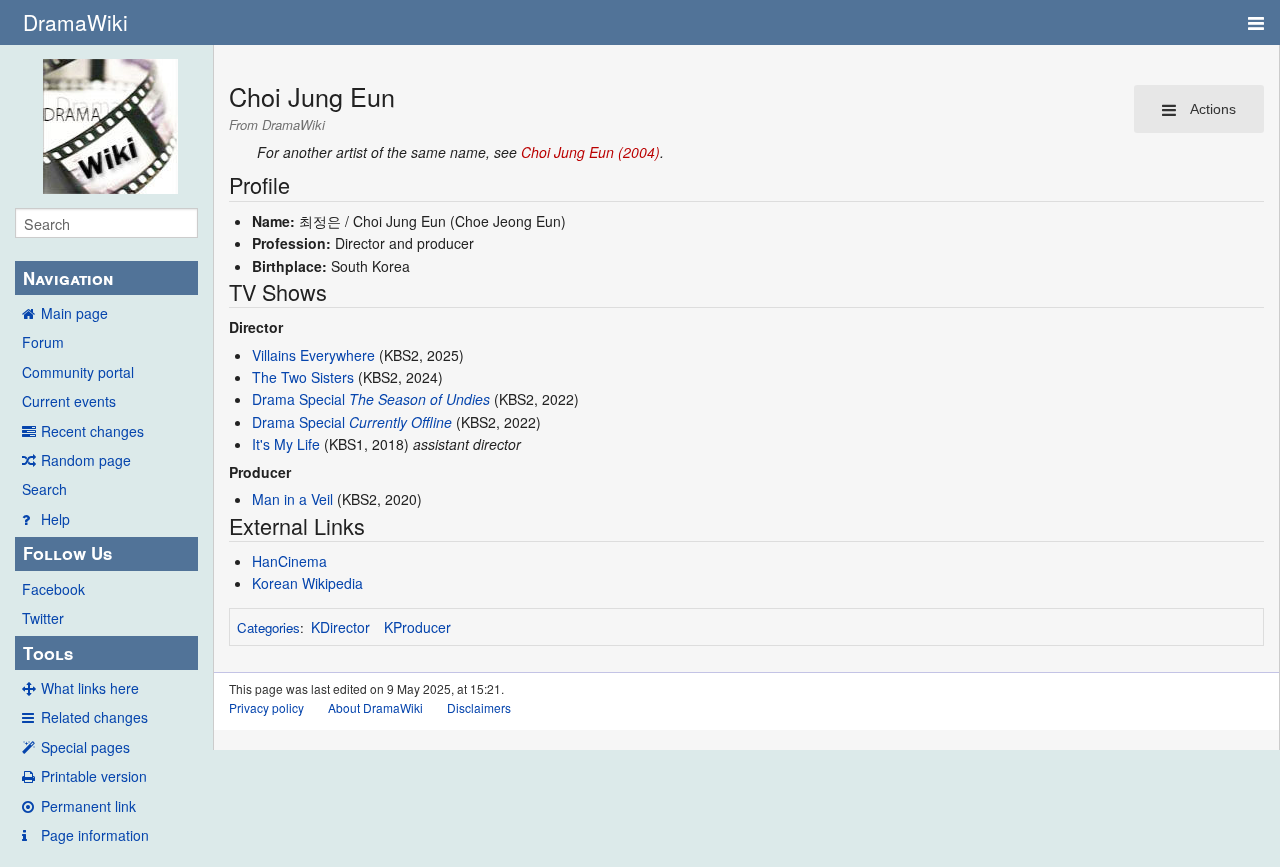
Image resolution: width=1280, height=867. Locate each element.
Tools (48, 653)
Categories (268, 627)
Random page (86, 460)
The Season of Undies (419, 399)
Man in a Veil (292, 499)
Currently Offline (400, 422)
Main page (74, 313)
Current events (69, 401)
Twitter (43, 618)
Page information (95, 835)
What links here (90, 688)
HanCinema (289, 561)
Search (44, 489)
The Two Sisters (303, 377)
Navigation (68, 278)
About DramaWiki (375, 707)
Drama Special (298, 399)
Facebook (53, 589)
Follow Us (67, 553)
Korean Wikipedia (307, 583)
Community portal (78, 372)
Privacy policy (266, 707)
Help (55, 519)
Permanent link (88, 806)
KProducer (417, 627)
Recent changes (92, 431)
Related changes (94, 717)
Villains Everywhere (313, 355)
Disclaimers (479, 707)
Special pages (85, 747)
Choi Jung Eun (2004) (590, 152)
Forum (43, 342)
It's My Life (286, 444)
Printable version (94, 776)
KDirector (340, 627)
